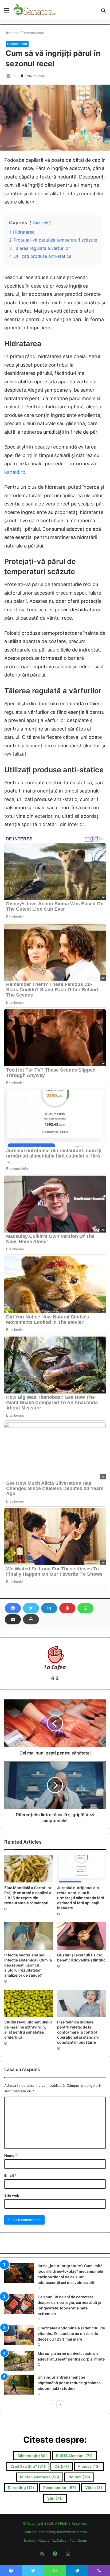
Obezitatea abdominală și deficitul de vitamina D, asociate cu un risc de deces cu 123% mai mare (71, 2334)
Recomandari (33, 33)
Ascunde (40, 223)
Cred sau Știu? (28, 2466)
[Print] (31, 1619)
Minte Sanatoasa (40, 2477)
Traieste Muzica (36, 2540)
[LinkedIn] (49, 1608)
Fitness (89, 2466)
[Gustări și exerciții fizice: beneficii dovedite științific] (81, 1936)
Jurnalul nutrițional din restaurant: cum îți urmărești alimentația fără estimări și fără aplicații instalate (81, 1898)
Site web (12, 2195)
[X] (31, 1608)
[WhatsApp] (85, 1608)
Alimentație (32, 2456)
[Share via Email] (13, 1619)
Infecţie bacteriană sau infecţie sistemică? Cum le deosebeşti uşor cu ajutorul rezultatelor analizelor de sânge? (28, 1965)
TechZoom (78, 2540)
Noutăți (79, 2477)
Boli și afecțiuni (74, 2456)
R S (15, 76)
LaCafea (60, 2540)
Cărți (62, 2466)
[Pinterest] (67, 1608)
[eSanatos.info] (35, 10)
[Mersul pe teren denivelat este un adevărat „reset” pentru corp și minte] (19, 2361)
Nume (11, 2155)
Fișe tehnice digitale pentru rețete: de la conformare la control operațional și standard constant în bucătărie (78, 2032)
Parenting (21, 2488)
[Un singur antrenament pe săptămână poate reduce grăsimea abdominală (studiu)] (19, 2385)
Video (94, 2488)
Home (14, 33)
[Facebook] (13, 1608)
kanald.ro (15, 472)
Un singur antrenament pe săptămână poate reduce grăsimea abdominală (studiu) (69, 2383)
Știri (55, 2498)
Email (10, 2175)
